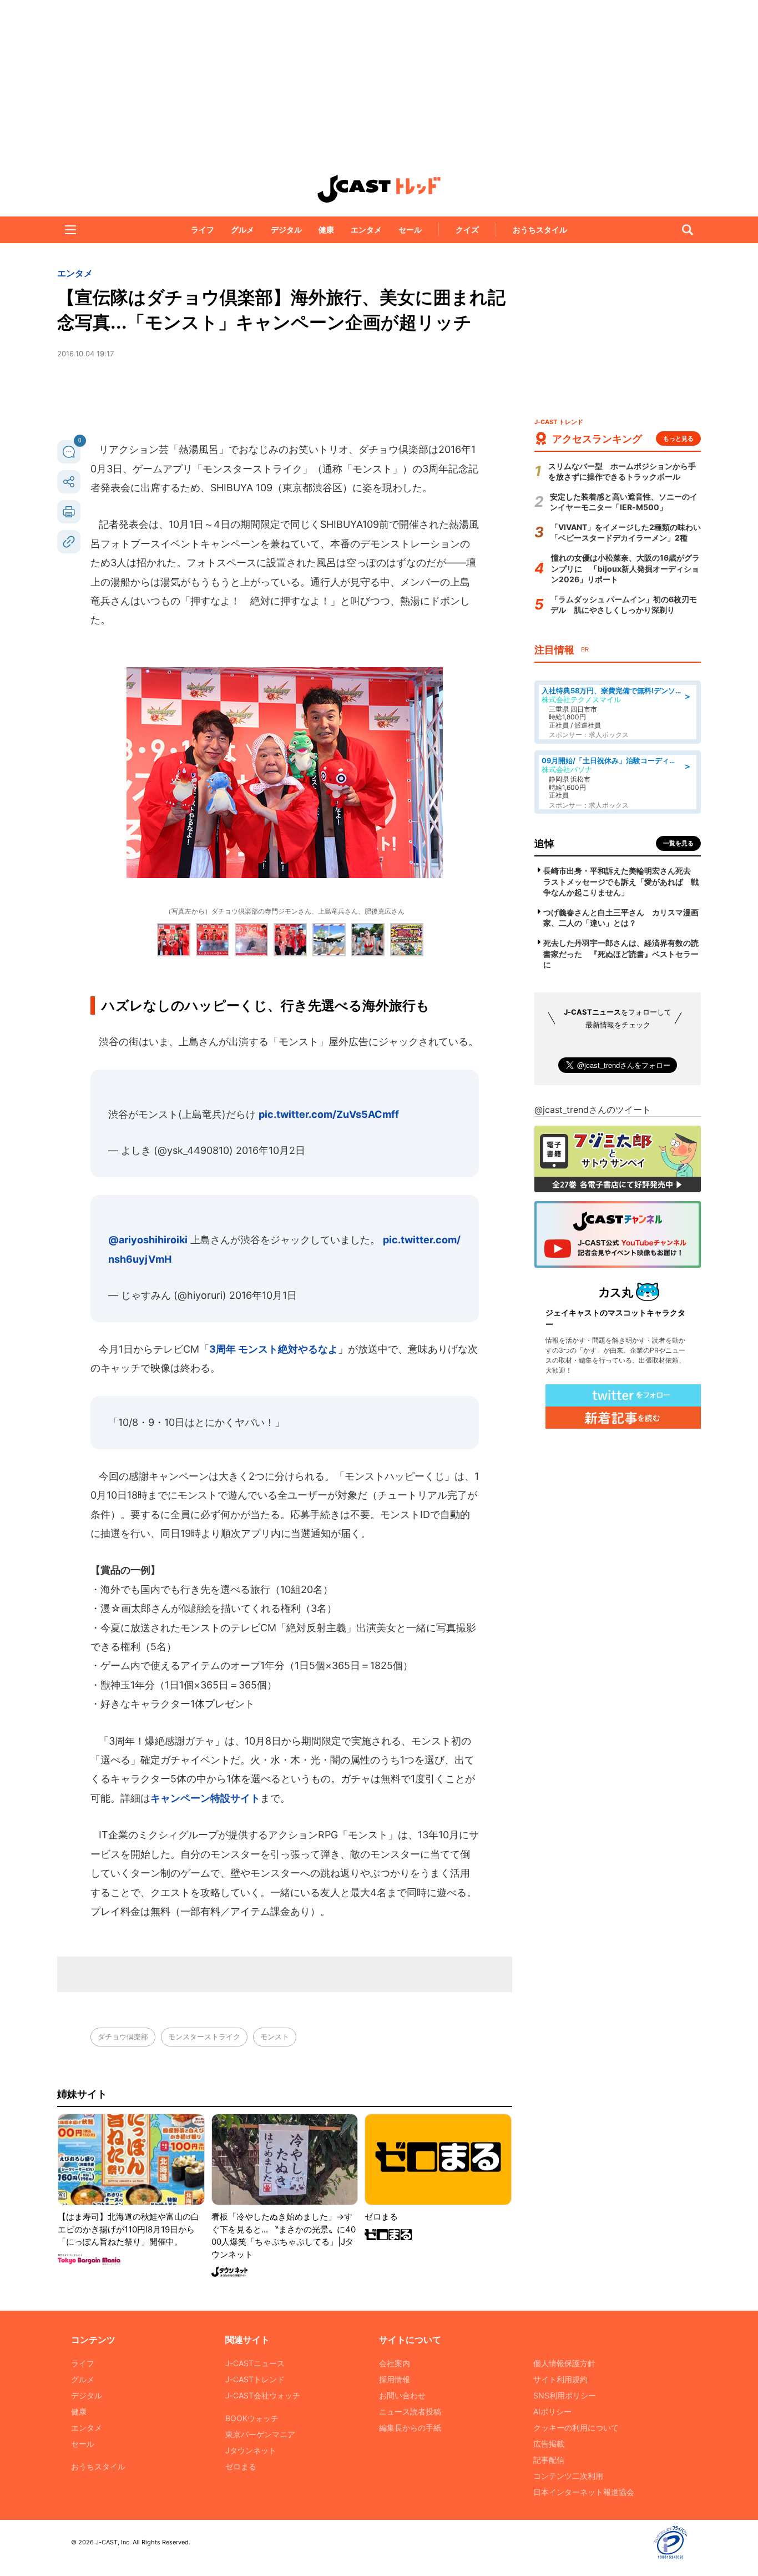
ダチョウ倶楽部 (123, 2036)
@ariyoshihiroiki (148, 1240)
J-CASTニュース (255, 2363)
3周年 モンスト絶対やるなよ (274, 1349)
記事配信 (549, 2460)
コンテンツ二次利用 (568, 2476)
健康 (326, 230)
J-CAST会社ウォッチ (263, 2395)
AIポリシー (552, 2411)
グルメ (242, 230)
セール (410, 230)
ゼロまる (241, 2466)
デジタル (286, 230)
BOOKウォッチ (252, 2418)
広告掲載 (549, 2444)
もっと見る (678, 438)
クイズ (467, 230)
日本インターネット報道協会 (584, 2492)
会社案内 (395, 2363)
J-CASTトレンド (255, 2379)
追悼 (544, 843)
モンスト (275, 2036)
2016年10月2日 (271, 1150)
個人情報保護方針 (564, 2363)
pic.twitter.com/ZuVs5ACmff (329, 1114)
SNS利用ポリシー (565, 2395)
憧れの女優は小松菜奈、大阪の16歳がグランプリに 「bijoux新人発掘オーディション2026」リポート (625, 568)
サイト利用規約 (560, 2379)
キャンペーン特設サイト (205, 1798)
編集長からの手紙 (410, 2428)
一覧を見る (678, 843)
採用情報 (395, 2379)
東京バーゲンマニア (260, 2434)
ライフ (203, 230)
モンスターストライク (204, 2036)
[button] (70, 230)
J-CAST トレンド (379, 189)
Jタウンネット (251, 2450)
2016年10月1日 (263, 1295)
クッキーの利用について (576, 2428)
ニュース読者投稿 (410, 2411)
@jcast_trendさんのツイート (593, 1110)
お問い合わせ (402, 2395)
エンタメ (366, 230)
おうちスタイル (540, 230)
